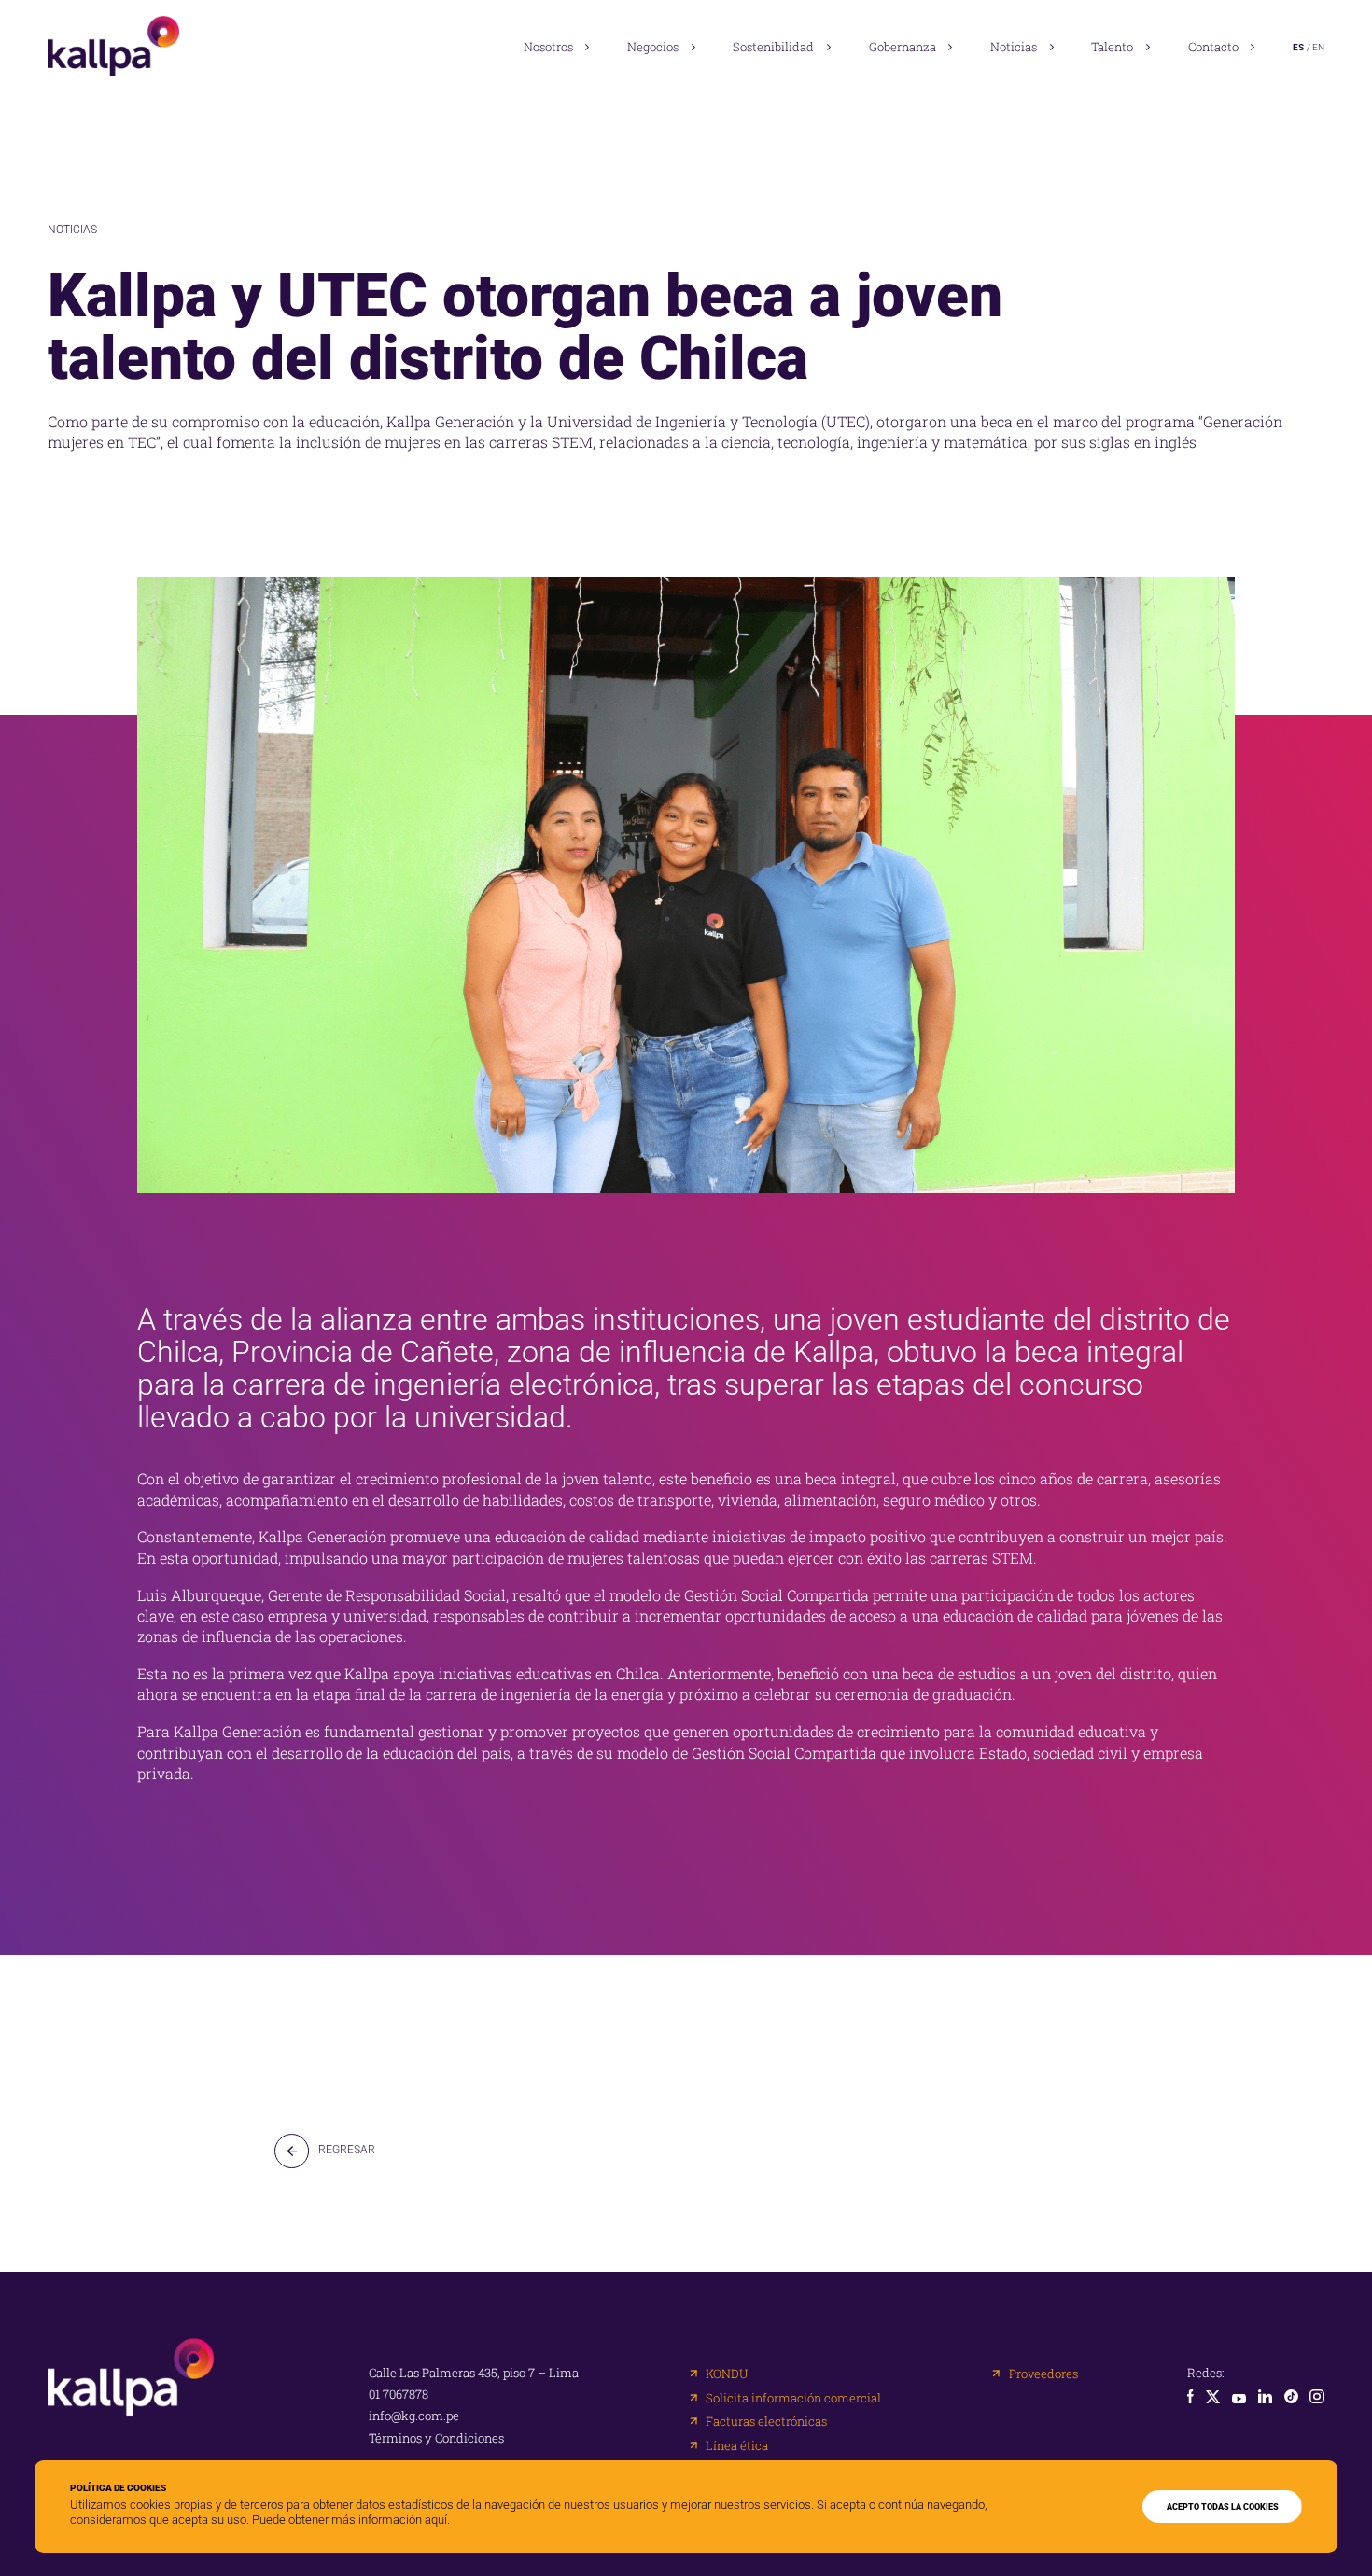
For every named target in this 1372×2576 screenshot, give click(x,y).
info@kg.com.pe (414, 2416)
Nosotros (548, 47)
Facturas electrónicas (766, 2422)
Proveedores (1043, 2374)
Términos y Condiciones (436, 2438)
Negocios (653, 47)
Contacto (1213, 47)
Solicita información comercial (793, 2398)
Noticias (1014, 47)
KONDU (727, 2374)
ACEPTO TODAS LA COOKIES (1223, 2506)
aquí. (437, 2520)
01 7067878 (399, 2395)
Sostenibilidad (773, 47)
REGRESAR (347, 2150)
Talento (1112, 47)
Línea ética (737, 2446)
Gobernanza (903, 47)
